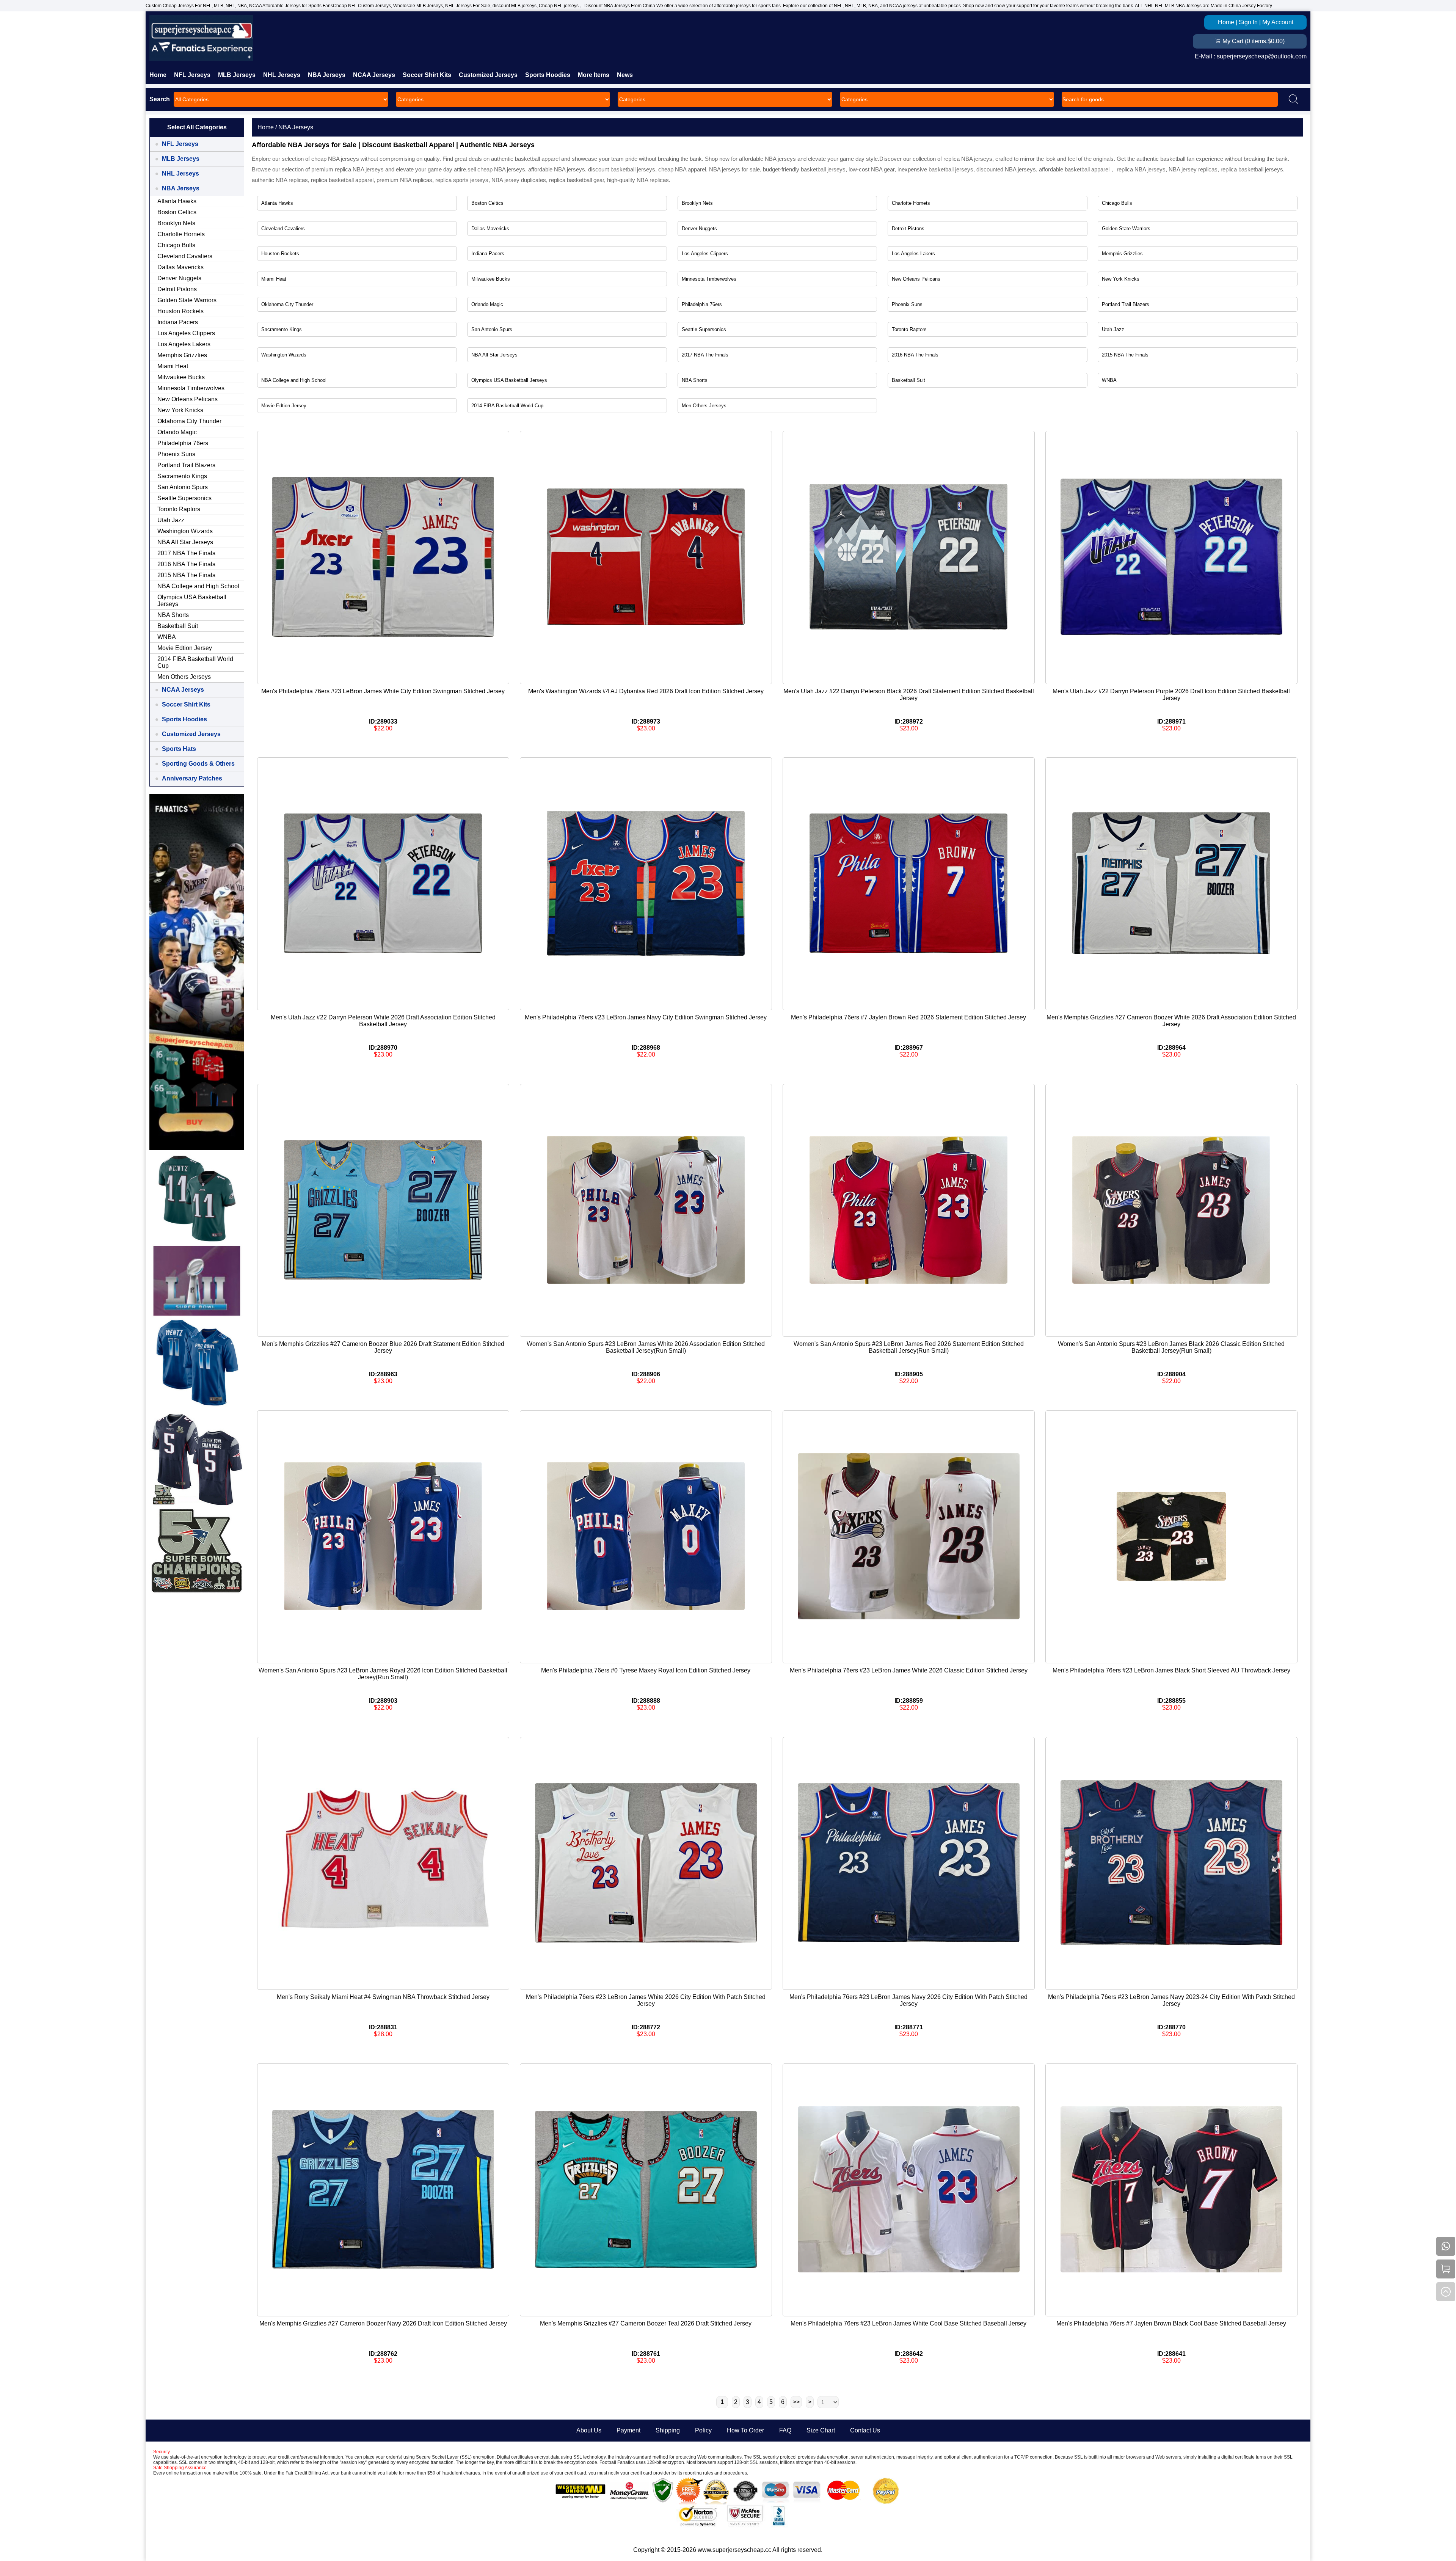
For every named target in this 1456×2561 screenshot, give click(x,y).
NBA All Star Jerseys (494, 355)
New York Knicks (1121, 279)
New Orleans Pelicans (916, 279)
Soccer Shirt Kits (427, 75)
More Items (594, 75)
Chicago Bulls (1117, 203)
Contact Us (865, 2430)
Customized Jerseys (488, 75)
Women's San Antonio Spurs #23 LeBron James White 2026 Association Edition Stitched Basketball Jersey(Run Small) (646, 1347)
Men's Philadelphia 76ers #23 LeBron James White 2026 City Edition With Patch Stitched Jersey (646, 2000)
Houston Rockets (280, 254)
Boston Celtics (487, 203)
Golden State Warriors (1126, 228)
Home (1226, 22)
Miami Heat (274, 279)
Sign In (1248, 22)
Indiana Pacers (488, 254)
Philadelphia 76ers (702, 304)
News (625, 75)
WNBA (1109, 380)
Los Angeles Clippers (705, 254)
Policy (703, 2430)
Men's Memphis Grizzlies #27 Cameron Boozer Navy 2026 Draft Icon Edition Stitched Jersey (383, 2323)
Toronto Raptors (909, 329)
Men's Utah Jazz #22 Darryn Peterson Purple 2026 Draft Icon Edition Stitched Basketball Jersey (1171, 695)
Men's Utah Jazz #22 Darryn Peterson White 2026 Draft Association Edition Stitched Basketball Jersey (383, 1021)
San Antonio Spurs (492, 329)
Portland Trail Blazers (1126, 304)
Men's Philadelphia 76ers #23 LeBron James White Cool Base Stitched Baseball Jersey (908, 2323)
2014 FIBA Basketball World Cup (507, 406)
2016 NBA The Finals (915, 355)
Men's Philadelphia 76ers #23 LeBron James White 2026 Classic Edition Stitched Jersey (909, 1670)
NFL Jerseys (192, 75)
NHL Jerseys (282, 75)
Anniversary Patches (192, 778)
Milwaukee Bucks (491, 279)
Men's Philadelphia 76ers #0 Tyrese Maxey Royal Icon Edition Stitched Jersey (646, 1670)
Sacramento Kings (282, 329)
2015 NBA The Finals (1125, 355)
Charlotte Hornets (911, 203)
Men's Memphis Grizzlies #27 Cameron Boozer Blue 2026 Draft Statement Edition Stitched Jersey (383, 1347)
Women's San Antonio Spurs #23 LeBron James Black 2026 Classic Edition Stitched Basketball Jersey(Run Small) (1171, 1347)
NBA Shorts (695, 380)
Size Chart (821, 2430)
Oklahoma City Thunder (287, 304)
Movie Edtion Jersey (284, 406)
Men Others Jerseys (704, 406)
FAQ (785, 2430)
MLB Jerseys (237, 75)
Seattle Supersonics (704, 329)
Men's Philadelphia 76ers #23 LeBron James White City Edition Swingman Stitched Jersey (383, 691)
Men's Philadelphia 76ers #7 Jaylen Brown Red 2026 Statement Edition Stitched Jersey (908, 1017)
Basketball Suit (908, 380)
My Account (1278, 22)
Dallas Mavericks (490, 228)
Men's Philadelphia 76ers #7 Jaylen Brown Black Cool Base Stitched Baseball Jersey (1171, 2323)
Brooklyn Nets (697, 203)
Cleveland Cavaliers (283, 228)
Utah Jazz (1113, 329)
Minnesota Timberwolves (709, 279)
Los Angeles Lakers (913, 254)
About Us (589, 2430)
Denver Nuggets (699, 228)
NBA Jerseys (327, 75)
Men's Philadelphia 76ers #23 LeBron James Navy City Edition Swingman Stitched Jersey (646, 1017)
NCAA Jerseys (374, 75)
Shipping (668, 2430)
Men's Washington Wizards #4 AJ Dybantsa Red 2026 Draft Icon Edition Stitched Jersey (646, 691)
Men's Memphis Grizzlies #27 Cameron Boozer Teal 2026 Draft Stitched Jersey (646, 2323)
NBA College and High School (294, 380)
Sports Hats (179, 749)
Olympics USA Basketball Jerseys (509, 380)
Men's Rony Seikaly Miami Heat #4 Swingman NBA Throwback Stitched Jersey (383, 1997)
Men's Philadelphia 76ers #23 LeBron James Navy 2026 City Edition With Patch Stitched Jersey (908, 2000)
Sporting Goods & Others (198, 764)
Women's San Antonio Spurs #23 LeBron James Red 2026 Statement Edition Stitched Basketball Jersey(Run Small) (909, 1347)
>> (796, 2402)
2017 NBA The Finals (705, 355)
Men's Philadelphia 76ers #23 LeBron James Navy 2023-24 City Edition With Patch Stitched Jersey (1171, 2000)
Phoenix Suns (907, 304)
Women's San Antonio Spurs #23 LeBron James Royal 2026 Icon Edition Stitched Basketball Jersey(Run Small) (383, 1674)
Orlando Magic (487, 304)
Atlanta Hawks (277, 203)
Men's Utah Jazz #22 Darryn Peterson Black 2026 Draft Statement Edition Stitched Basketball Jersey (909, 695)
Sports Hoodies (548, 75)
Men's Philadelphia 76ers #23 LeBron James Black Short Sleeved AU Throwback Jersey (1171, 1670)
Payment (628, 2430)
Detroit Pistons (908, 228)
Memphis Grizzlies (1122, 254)
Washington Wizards (284, 355)
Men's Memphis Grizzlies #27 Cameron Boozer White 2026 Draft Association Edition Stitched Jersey (1171, 1021)
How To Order (745, 2430)
